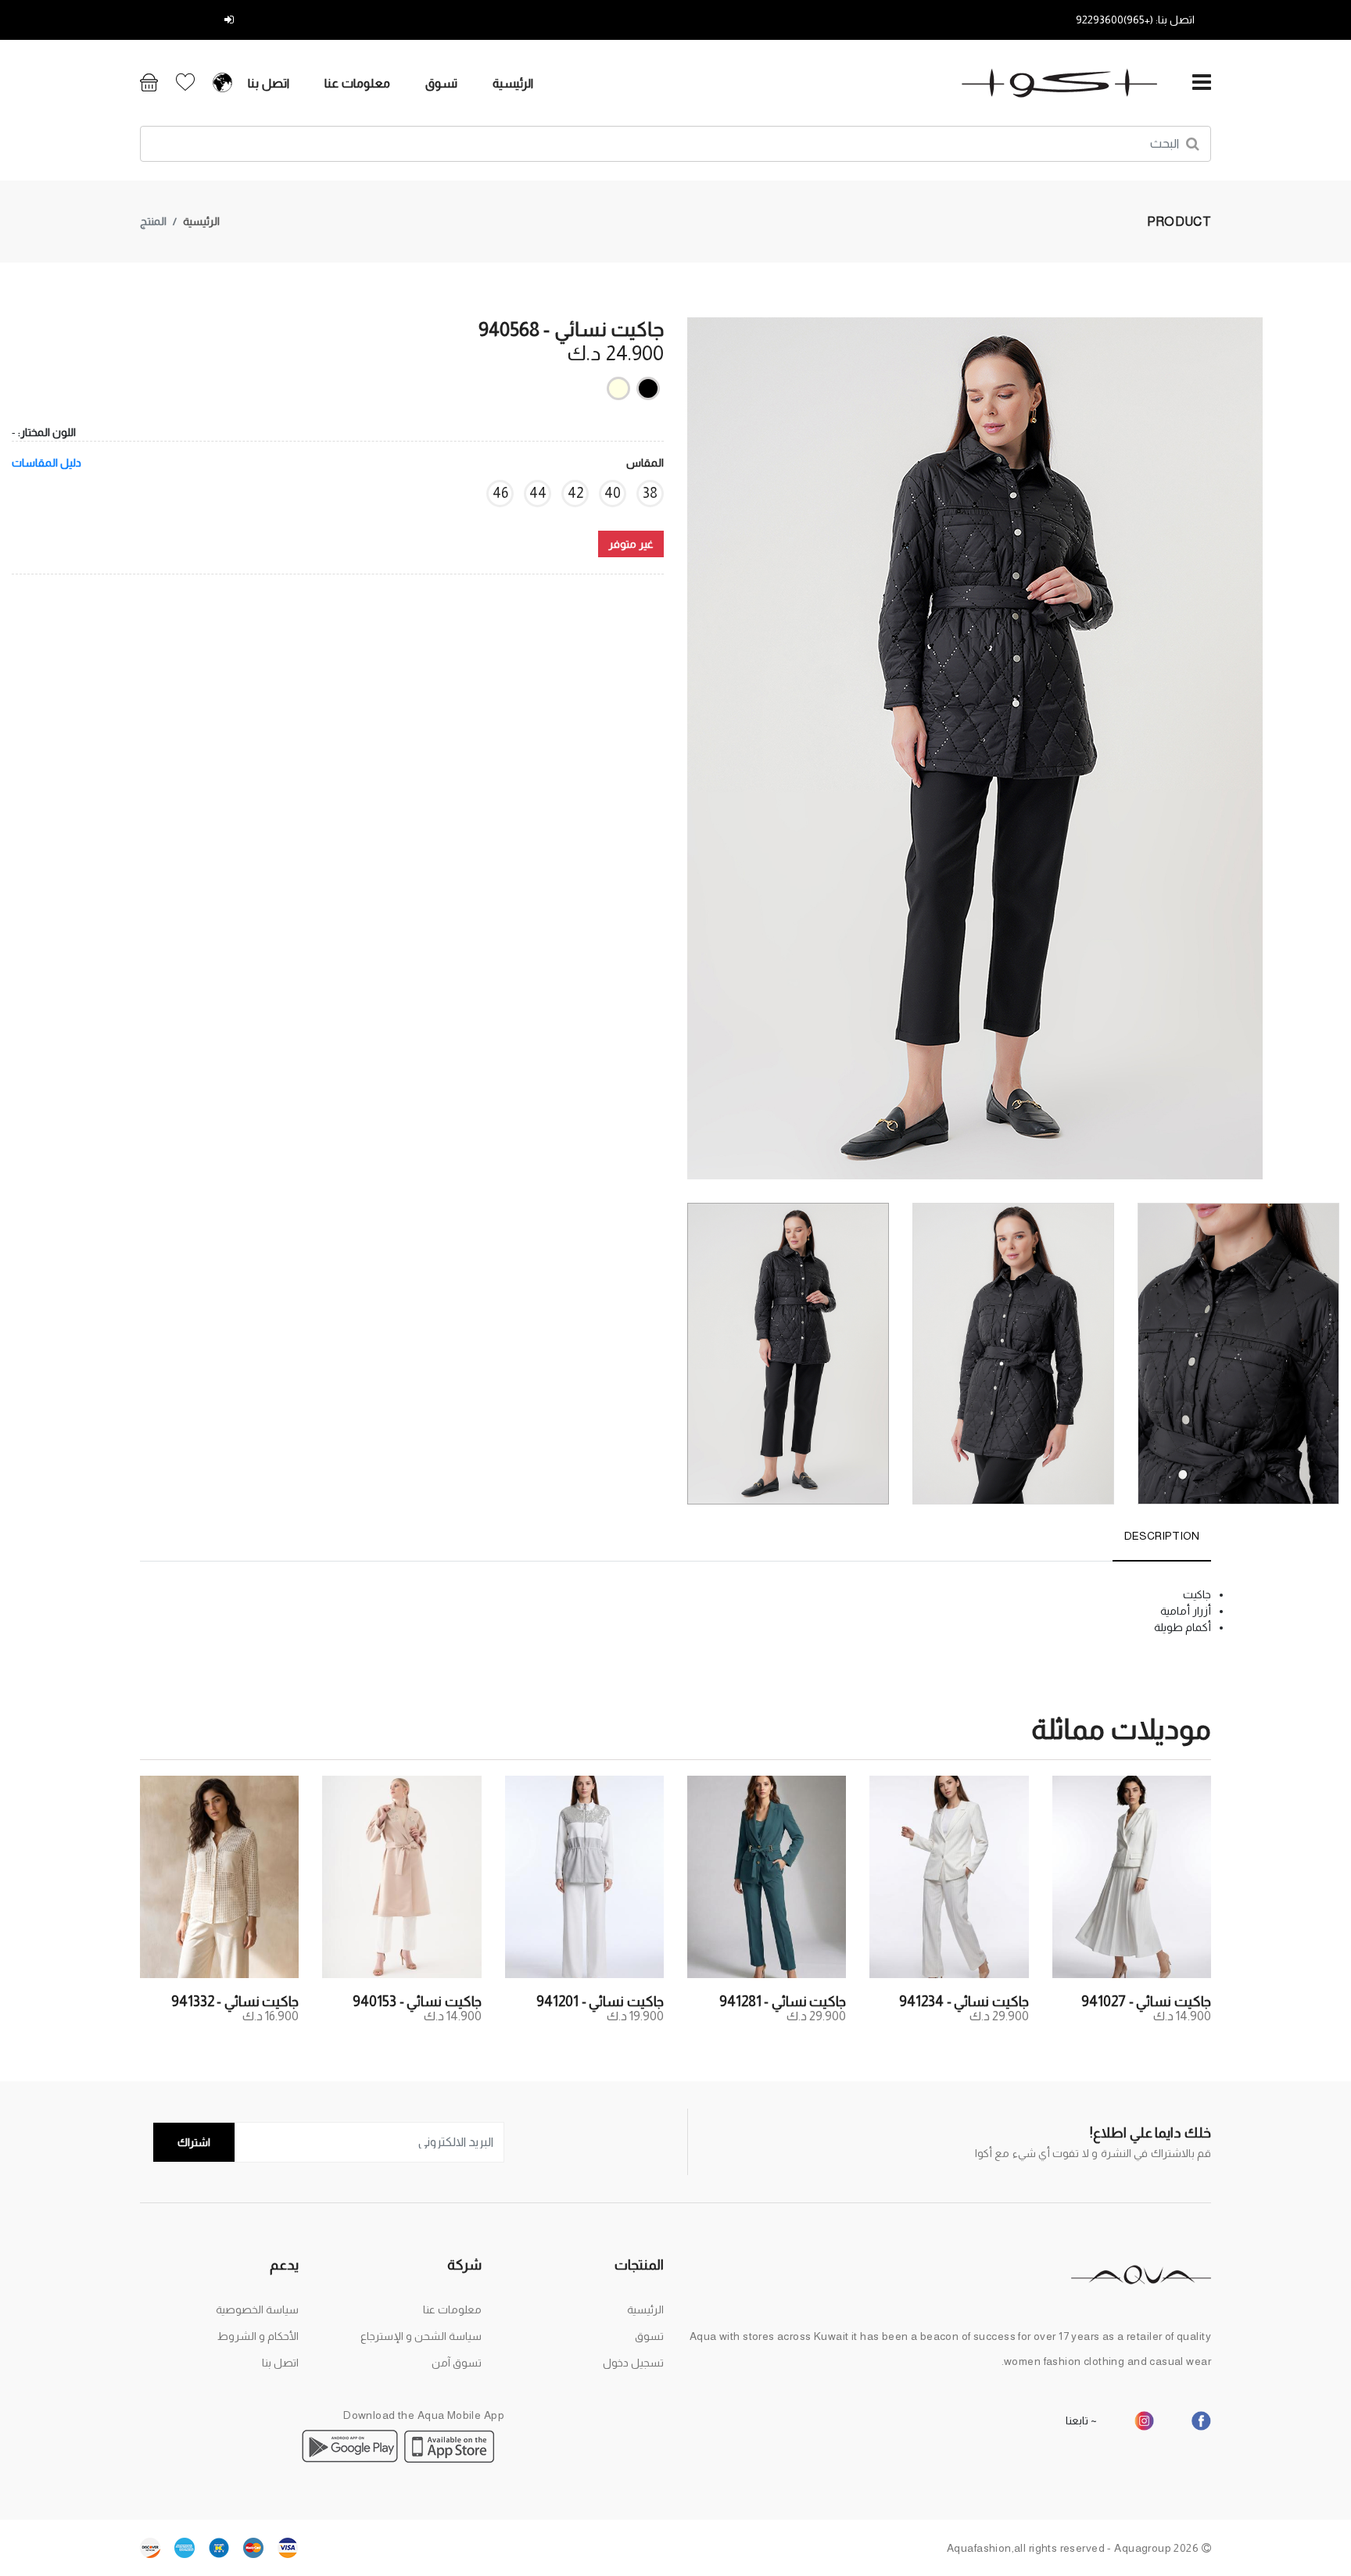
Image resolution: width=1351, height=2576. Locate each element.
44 (538, 493)
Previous (1331, 754)
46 (500, 493)
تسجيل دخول (190, 20)
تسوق (441, 83)
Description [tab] (1162, 1536)
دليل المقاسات (47, 463)
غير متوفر (631, 544)
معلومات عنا (357, 83)
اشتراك (194, 2142)
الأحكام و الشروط (258, 2336)
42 (575, 493)
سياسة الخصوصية (257, 2309)
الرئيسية (513, 83)
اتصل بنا (269, 83)
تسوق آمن (457, 2363)
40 (613, 493)
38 (650, 493)
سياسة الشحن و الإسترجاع (421, 2336)
